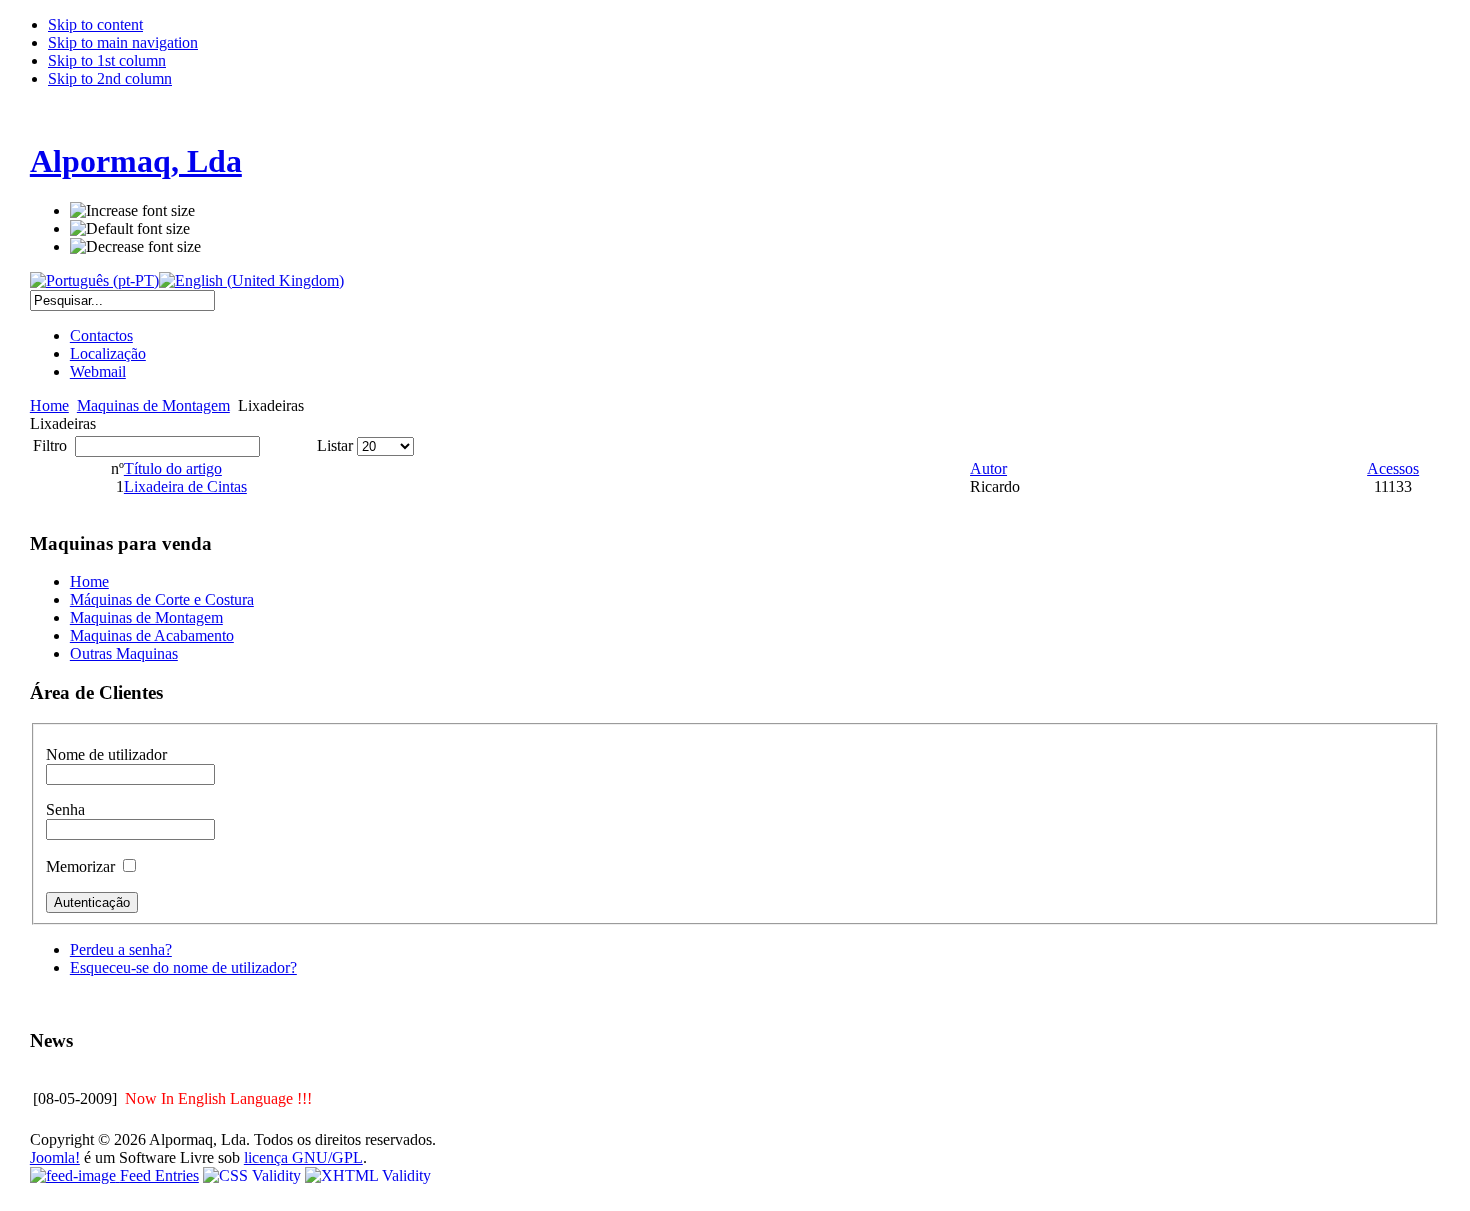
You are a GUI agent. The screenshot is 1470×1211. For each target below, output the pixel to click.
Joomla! (55, 1157)
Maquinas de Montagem (153, 405)
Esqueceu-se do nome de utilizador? (183, 967)
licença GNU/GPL (303, 1157)
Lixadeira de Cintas (185, 486)
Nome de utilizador (106, 754)
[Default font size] (130, 229)
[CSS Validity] (254, 1175)
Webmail (98, 371)
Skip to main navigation (123, 42)
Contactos (101, 335)
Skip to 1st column (107, 60)
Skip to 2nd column (110, 78)
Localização (108, 353)
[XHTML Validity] (368, 1175)
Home (49, 405)
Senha (65, 809)
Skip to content (95, 24)
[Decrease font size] (135, 247)
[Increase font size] (132, 211)
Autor (988, 468)
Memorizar (82, 866)
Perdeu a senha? (121, 949)
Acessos (1393, 468)
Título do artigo (173, 468)
